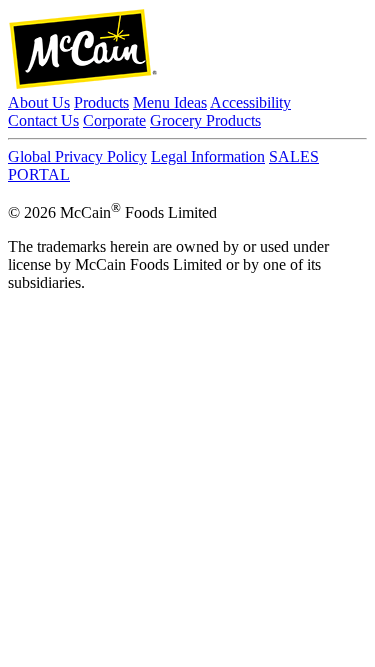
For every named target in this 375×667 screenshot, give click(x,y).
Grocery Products (205, 120)
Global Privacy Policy (77, 156)
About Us (39, 102)
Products (101, 102)
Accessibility (250, 102)
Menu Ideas (170, 102)
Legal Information (208, 156)
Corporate (114, 120)
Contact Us (43, 120)
